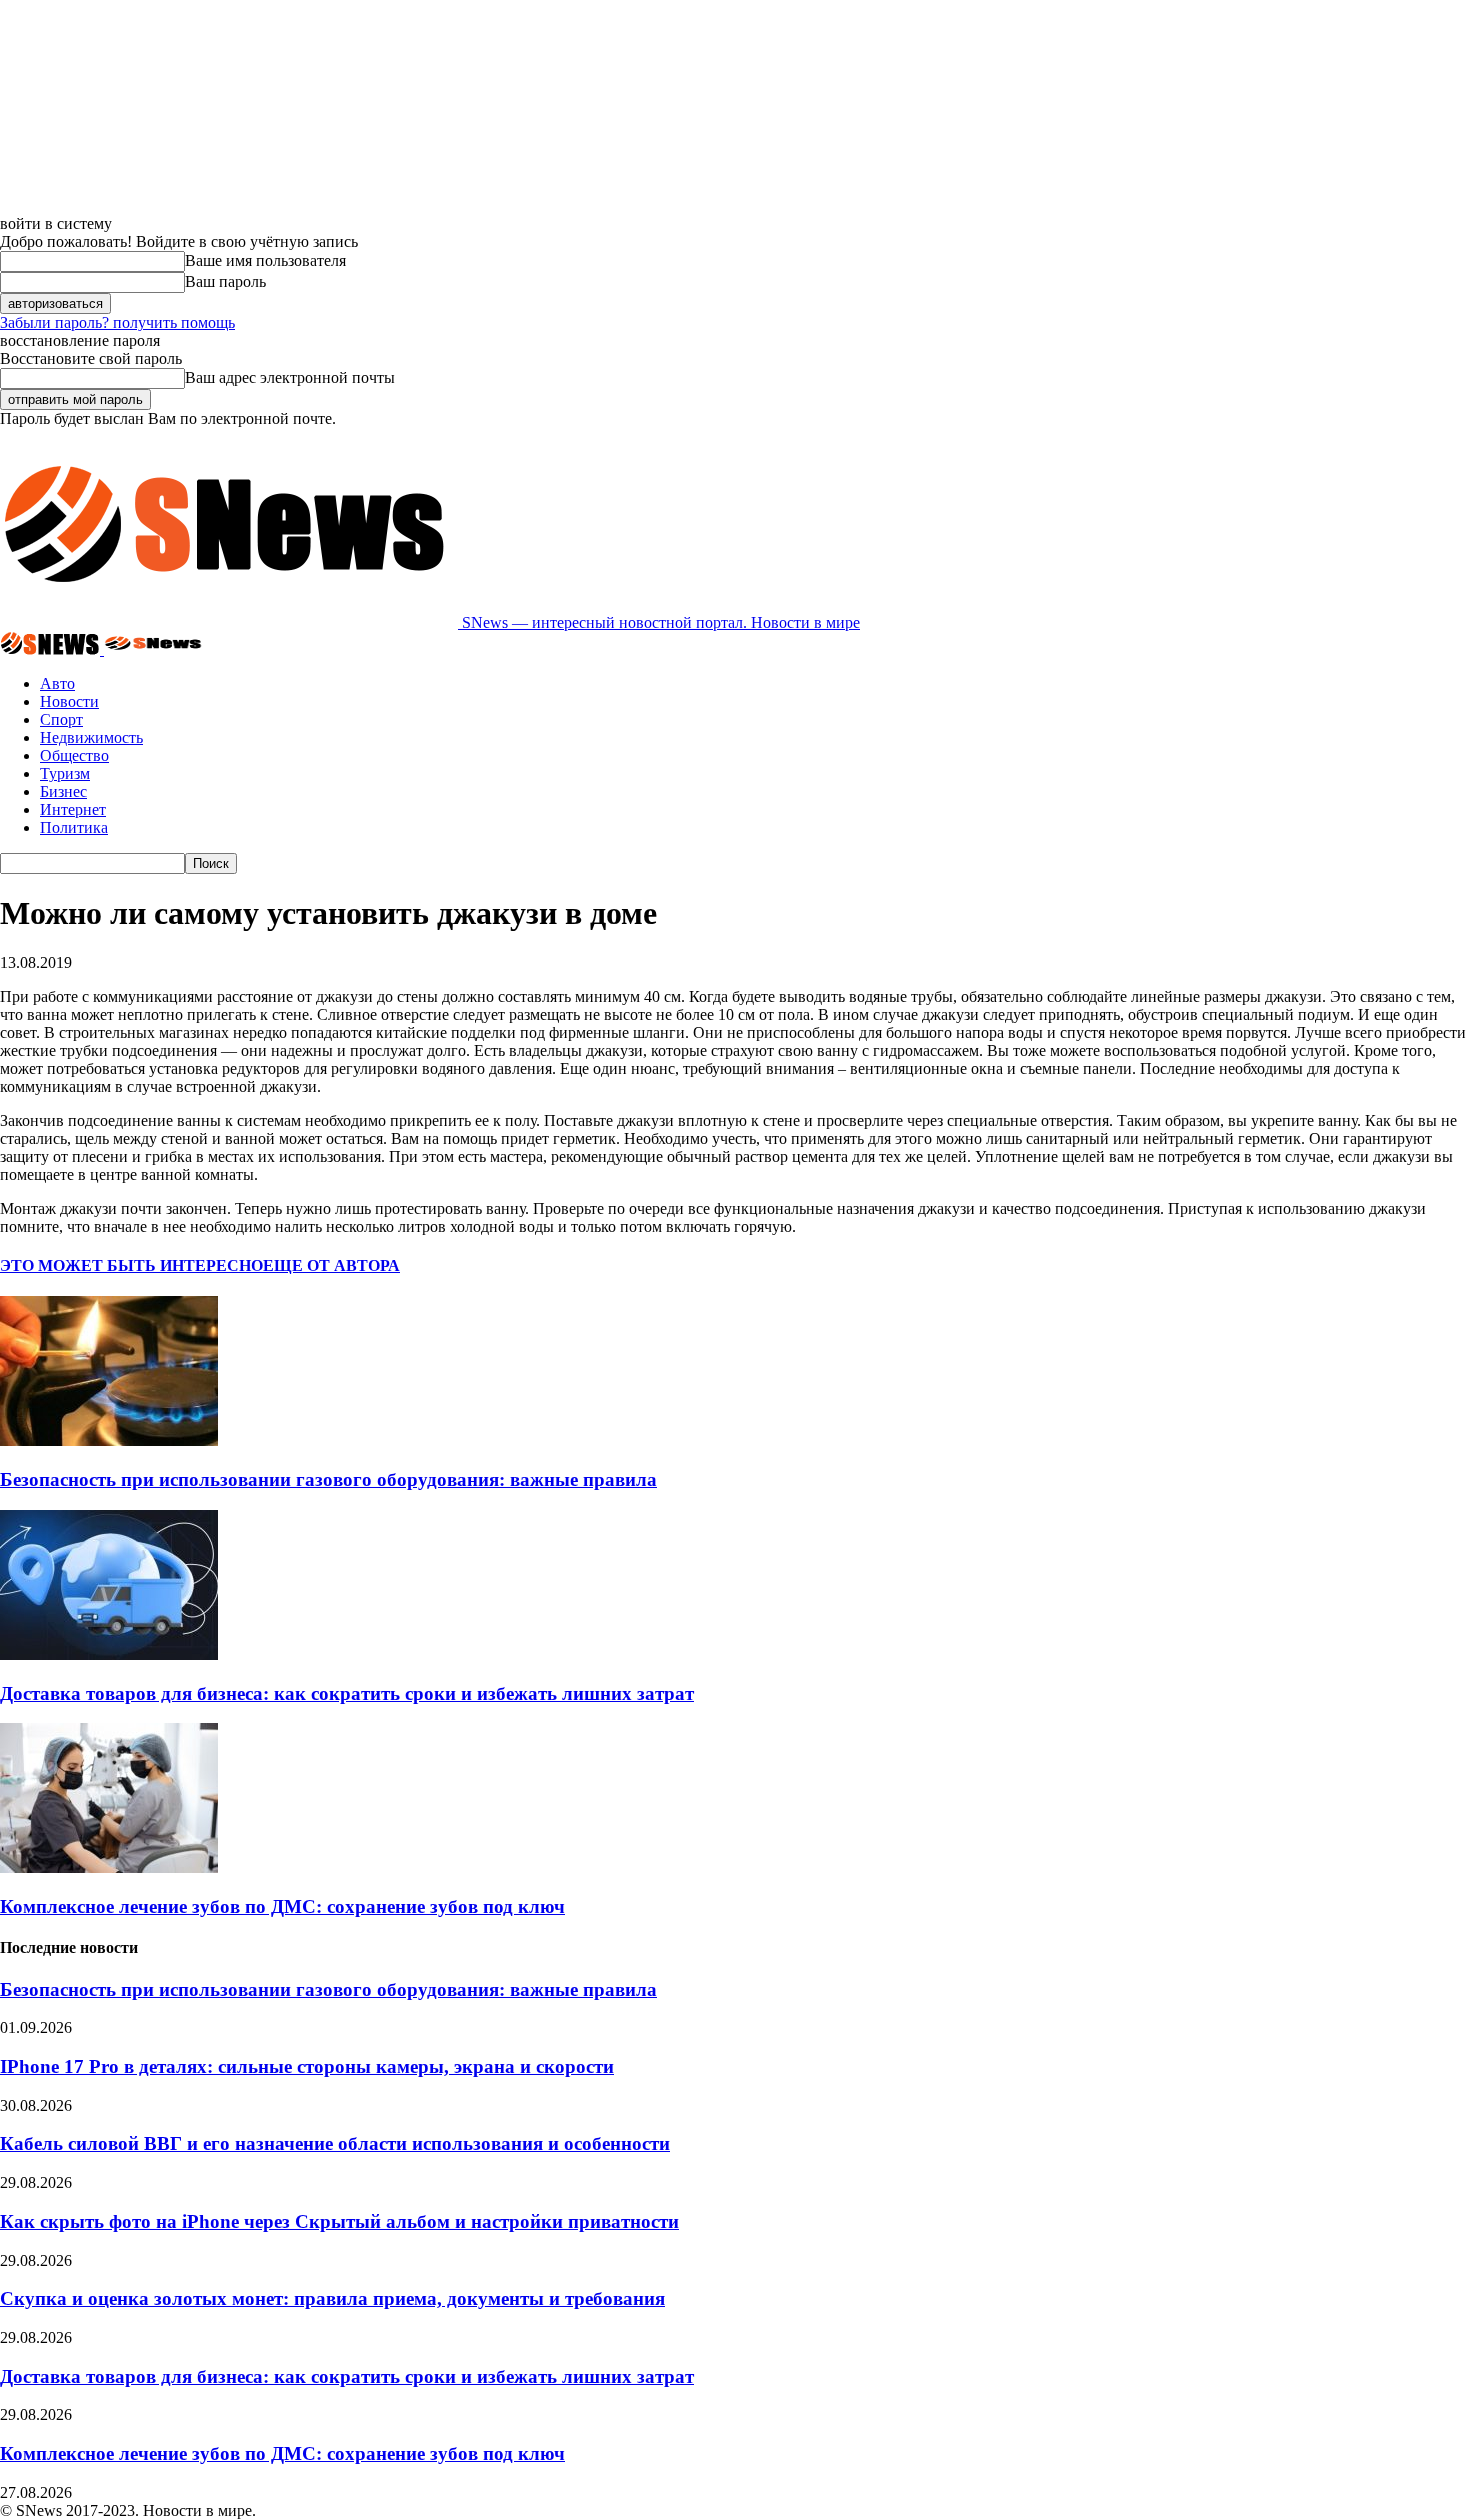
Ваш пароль (225, 281)
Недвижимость (91, 737)
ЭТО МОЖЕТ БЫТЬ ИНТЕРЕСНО (131, 1265)
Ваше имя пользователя (265, 260)
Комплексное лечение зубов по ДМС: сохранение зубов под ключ (282, 1906)
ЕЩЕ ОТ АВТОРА (331, 1265)
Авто (57, 683)
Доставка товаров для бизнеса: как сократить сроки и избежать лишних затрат (347, 1693)
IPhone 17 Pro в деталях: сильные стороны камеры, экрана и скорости (307, 2066)
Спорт (61, 719)
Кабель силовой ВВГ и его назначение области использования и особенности (335, 2143)
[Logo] (52, 649)
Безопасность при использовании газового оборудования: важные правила (328, 1479)
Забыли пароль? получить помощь (117, 322)
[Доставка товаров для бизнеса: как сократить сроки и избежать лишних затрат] (109, 1654)
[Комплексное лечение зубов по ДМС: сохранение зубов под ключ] (109, 1867)
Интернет (73, 809)
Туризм (65, 773)
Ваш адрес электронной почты (290, 377)
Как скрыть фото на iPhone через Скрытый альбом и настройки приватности (339, 2221)
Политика (74, 827)
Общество (74, 755)
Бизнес (63, 791)
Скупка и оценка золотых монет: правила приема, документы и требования (332, 2298)
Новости (69, 701)
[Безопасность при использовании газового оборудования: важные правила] (109, 1440)
